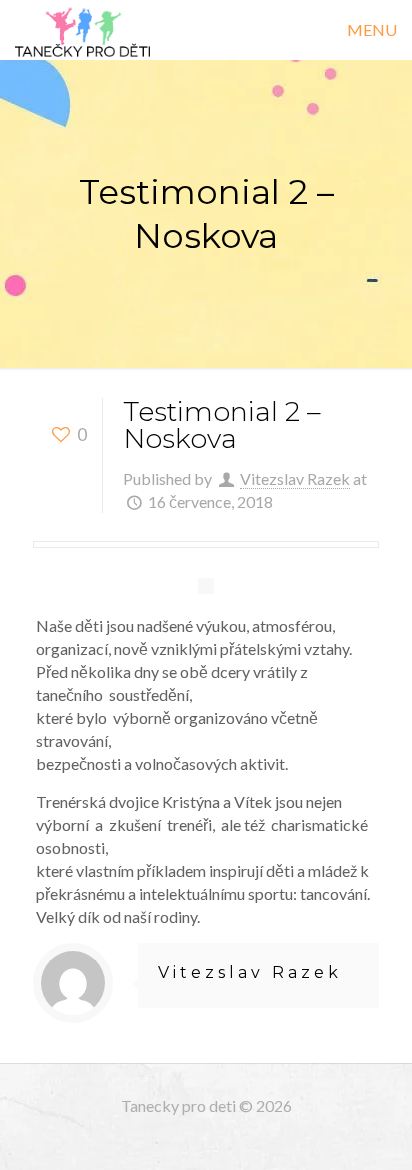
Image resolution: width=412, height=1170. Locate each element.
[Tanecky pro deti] (82, 30)
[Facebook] (206, 1139)
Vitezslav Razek (295, 478)
